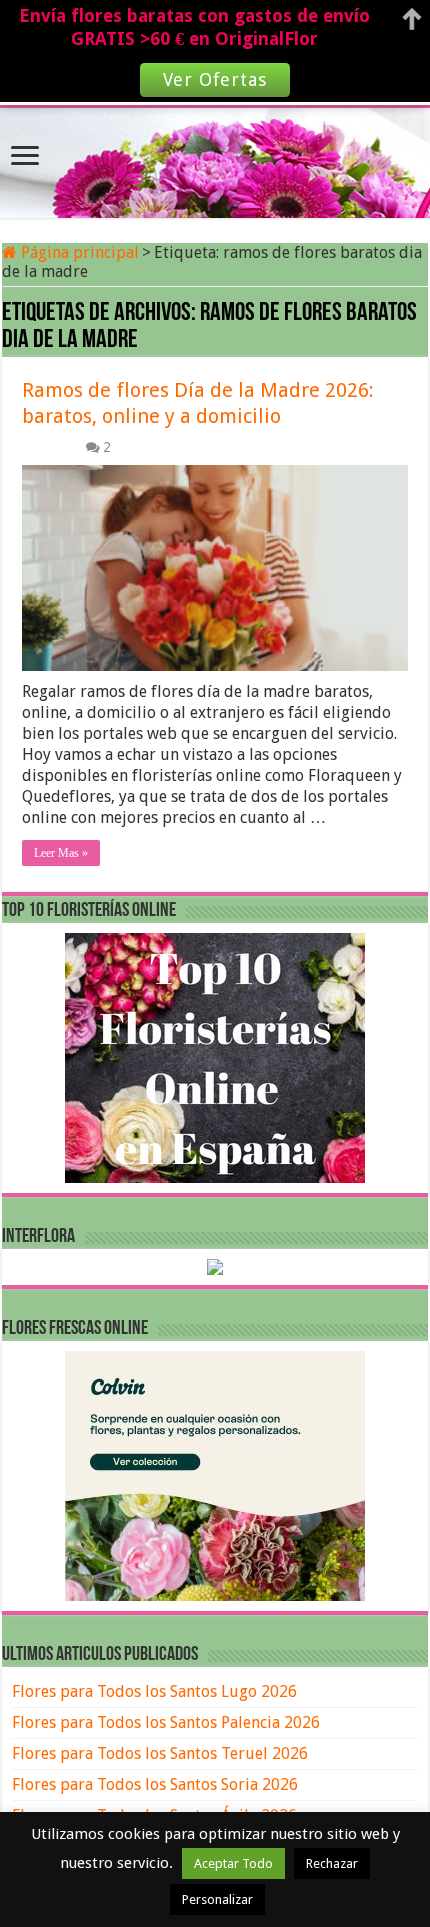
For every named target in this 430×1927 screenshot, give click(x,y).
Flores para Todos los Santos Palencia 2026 (166, 1722)
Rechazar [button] (332, 1863)
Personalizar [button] (217, 1899)
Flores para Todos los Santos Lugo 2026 (154, 1691)
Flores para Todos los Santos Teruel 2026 (160, 1753)
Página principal (78, 252)
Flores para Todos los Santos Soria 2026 (155, 1784)
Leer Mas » (61, 853)
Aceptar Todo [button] (233, 1863)
